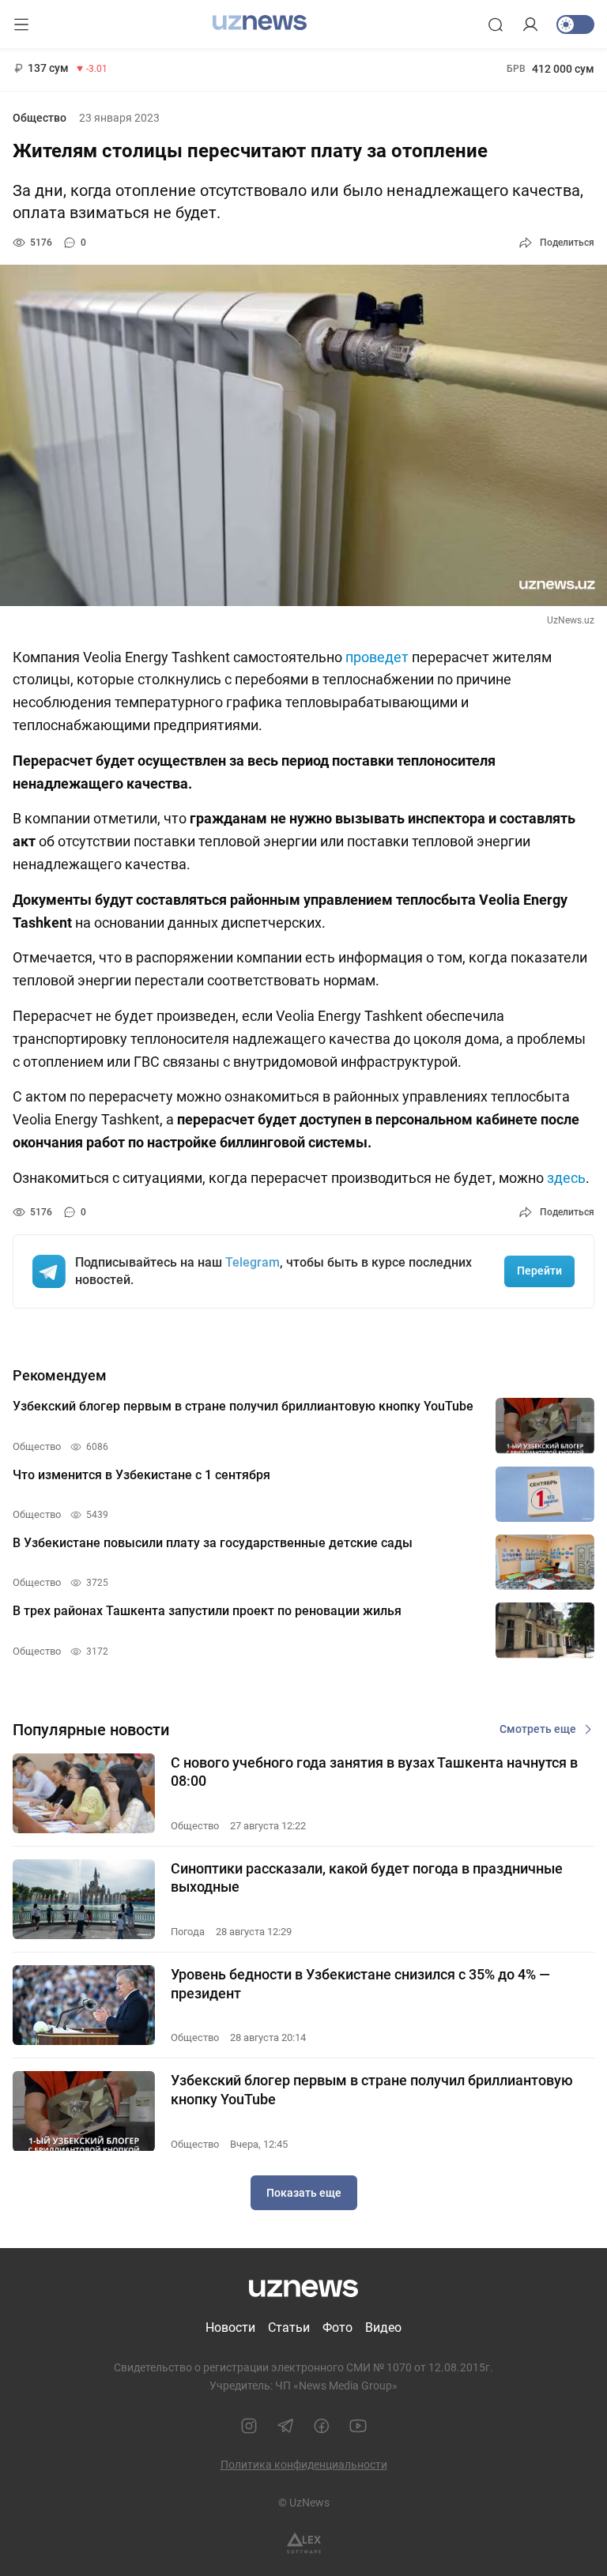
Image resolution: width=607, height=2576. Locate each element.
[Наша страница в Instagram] (249, 2426)
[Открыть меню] (21, 24)
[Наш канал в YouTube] (358, 2426)
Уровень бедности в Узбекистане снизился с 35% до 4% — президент (360, 1983)
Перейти (539, 1271)
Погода (188, 1932)
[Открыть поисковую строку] (496, 24)
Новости (230, 2327)
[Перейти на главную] (260, 23)
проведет (377, 657)
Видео (383, 2327)
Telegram (253, 1262)
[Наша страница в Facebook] (322, 2426)
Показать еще (304, 2193)
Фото (337, 2327)
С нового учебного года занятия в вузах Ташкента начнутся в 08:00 (374, 1772)
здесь (566, 1178)
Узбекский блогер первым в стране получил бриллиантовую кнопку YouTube (372, 2089)
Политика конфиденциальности (304, 2465)
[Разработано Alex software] (304, 2543)
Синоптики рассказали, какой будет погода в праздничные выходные (367, 1877)
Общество (40, 118)
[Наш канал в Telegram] (285, 2426)
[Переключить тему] (575, 24)
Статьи (289, 2327)
